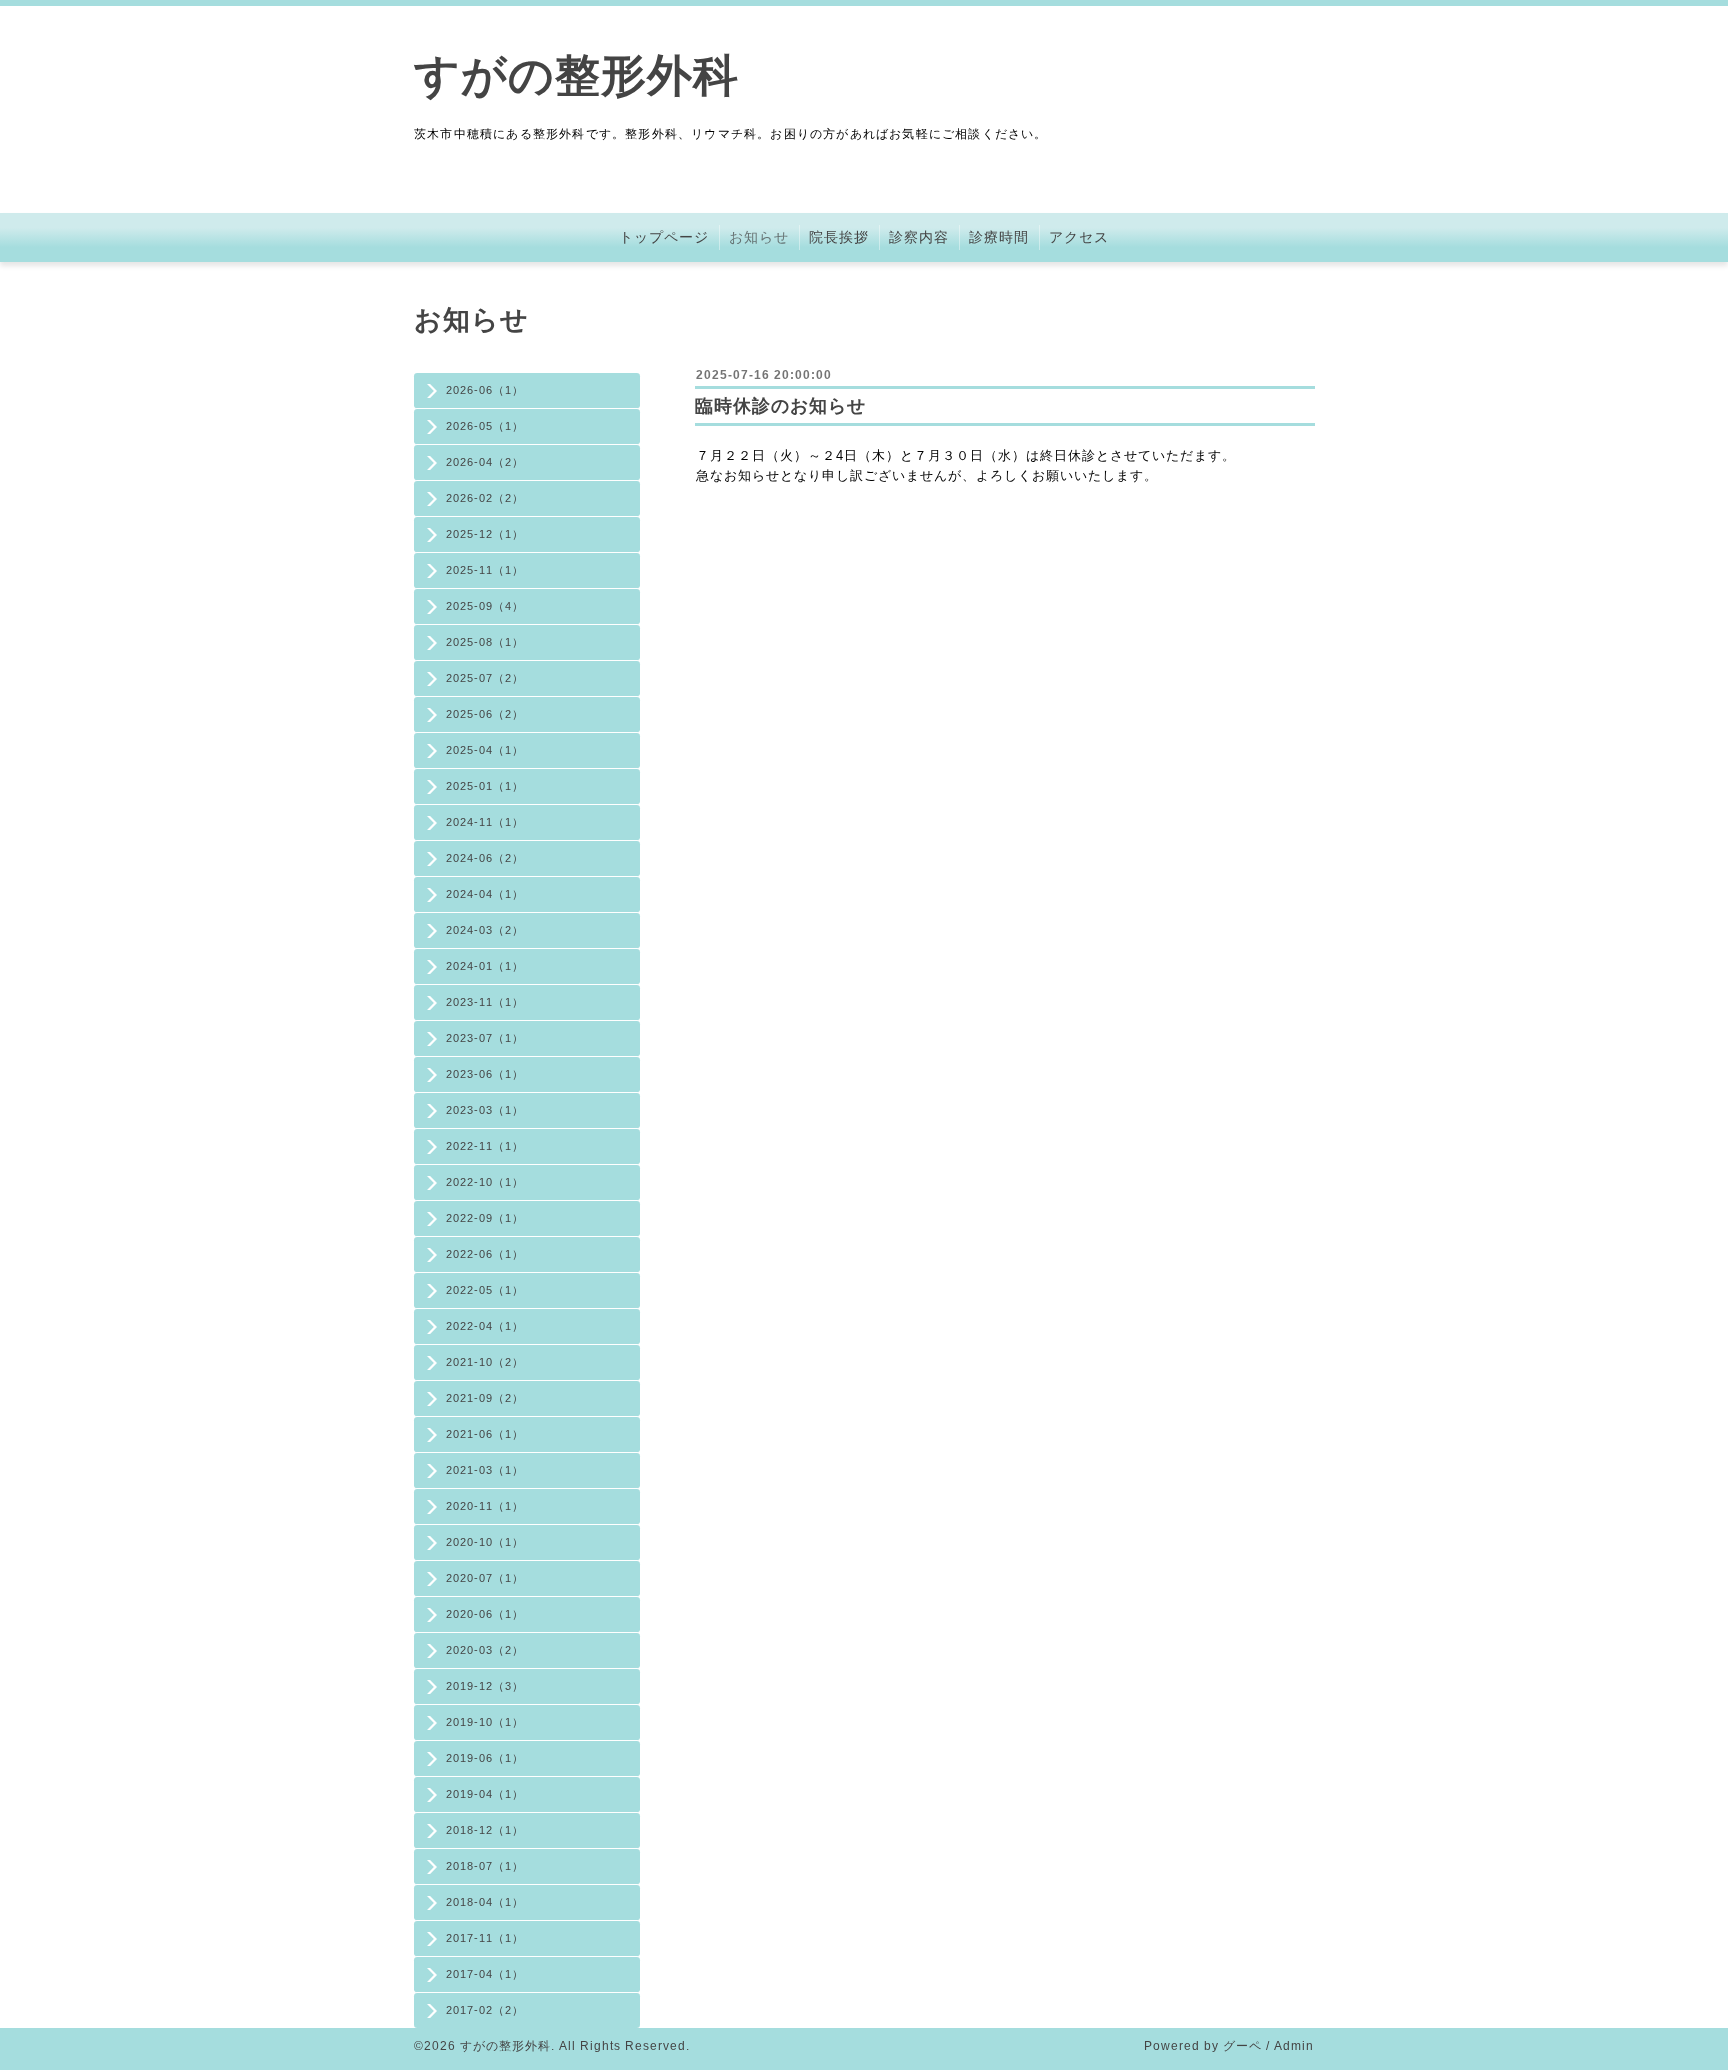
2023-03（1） (485, 1110)
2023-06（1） (485, 1074)
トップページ (664, 237)
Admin (1294, 2046)
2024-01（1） (485, 966)
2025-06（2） (485, 714)
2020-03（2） (485, 1650)
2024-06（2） (485, 858)
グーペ (1242, 2046)
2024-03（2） (485, 930)
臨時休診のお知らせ (780, 406)
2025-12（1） (485, 534)
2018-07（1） (485, 1866)
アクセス (1079, 237)
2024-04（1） (485, 894)
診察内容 (919, 237)
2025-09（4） (485, 606)
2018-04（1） (485, 1902)
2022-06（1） (485, 1254)
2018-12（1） (485, 1830)
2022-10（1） (485, 1182)
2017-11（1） (485, 1938)
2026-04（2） (485, 462)
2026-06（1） (485, 390)
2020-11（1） (485, 1506)
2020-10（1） (485, 1542)
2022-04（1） (485, 1326)
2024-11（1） (485, 822)
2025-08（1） (485, 642)
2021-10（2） (485, 1362)
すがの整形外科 (576, 75)
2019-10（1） (485, 1722)
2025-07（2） (485, 678)
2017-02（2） (485, 2010)
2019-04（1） (485, 1794)
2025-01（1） (485, 786)
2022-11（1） (485, 1146)
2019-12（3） (485, 1686)
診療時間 (999, 237)
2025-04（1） (485, 750)
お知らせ (759, 237)
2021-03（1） (485, 1470)
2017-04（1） (485, 1974)
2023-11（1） (485, 1002)
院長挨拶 (839, 237)
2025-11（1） (485, 570)
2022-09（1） (485, 1218)
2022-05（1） (485, 1290)
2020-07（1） (485, 1578)
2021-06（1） (485, 1434)
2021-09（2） (485, 1398)
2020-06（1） (485, 1614)
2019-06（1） (485, 1758)
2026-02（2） (485, 498)
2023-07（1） (485, 1038)
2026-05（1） (485, 426)
